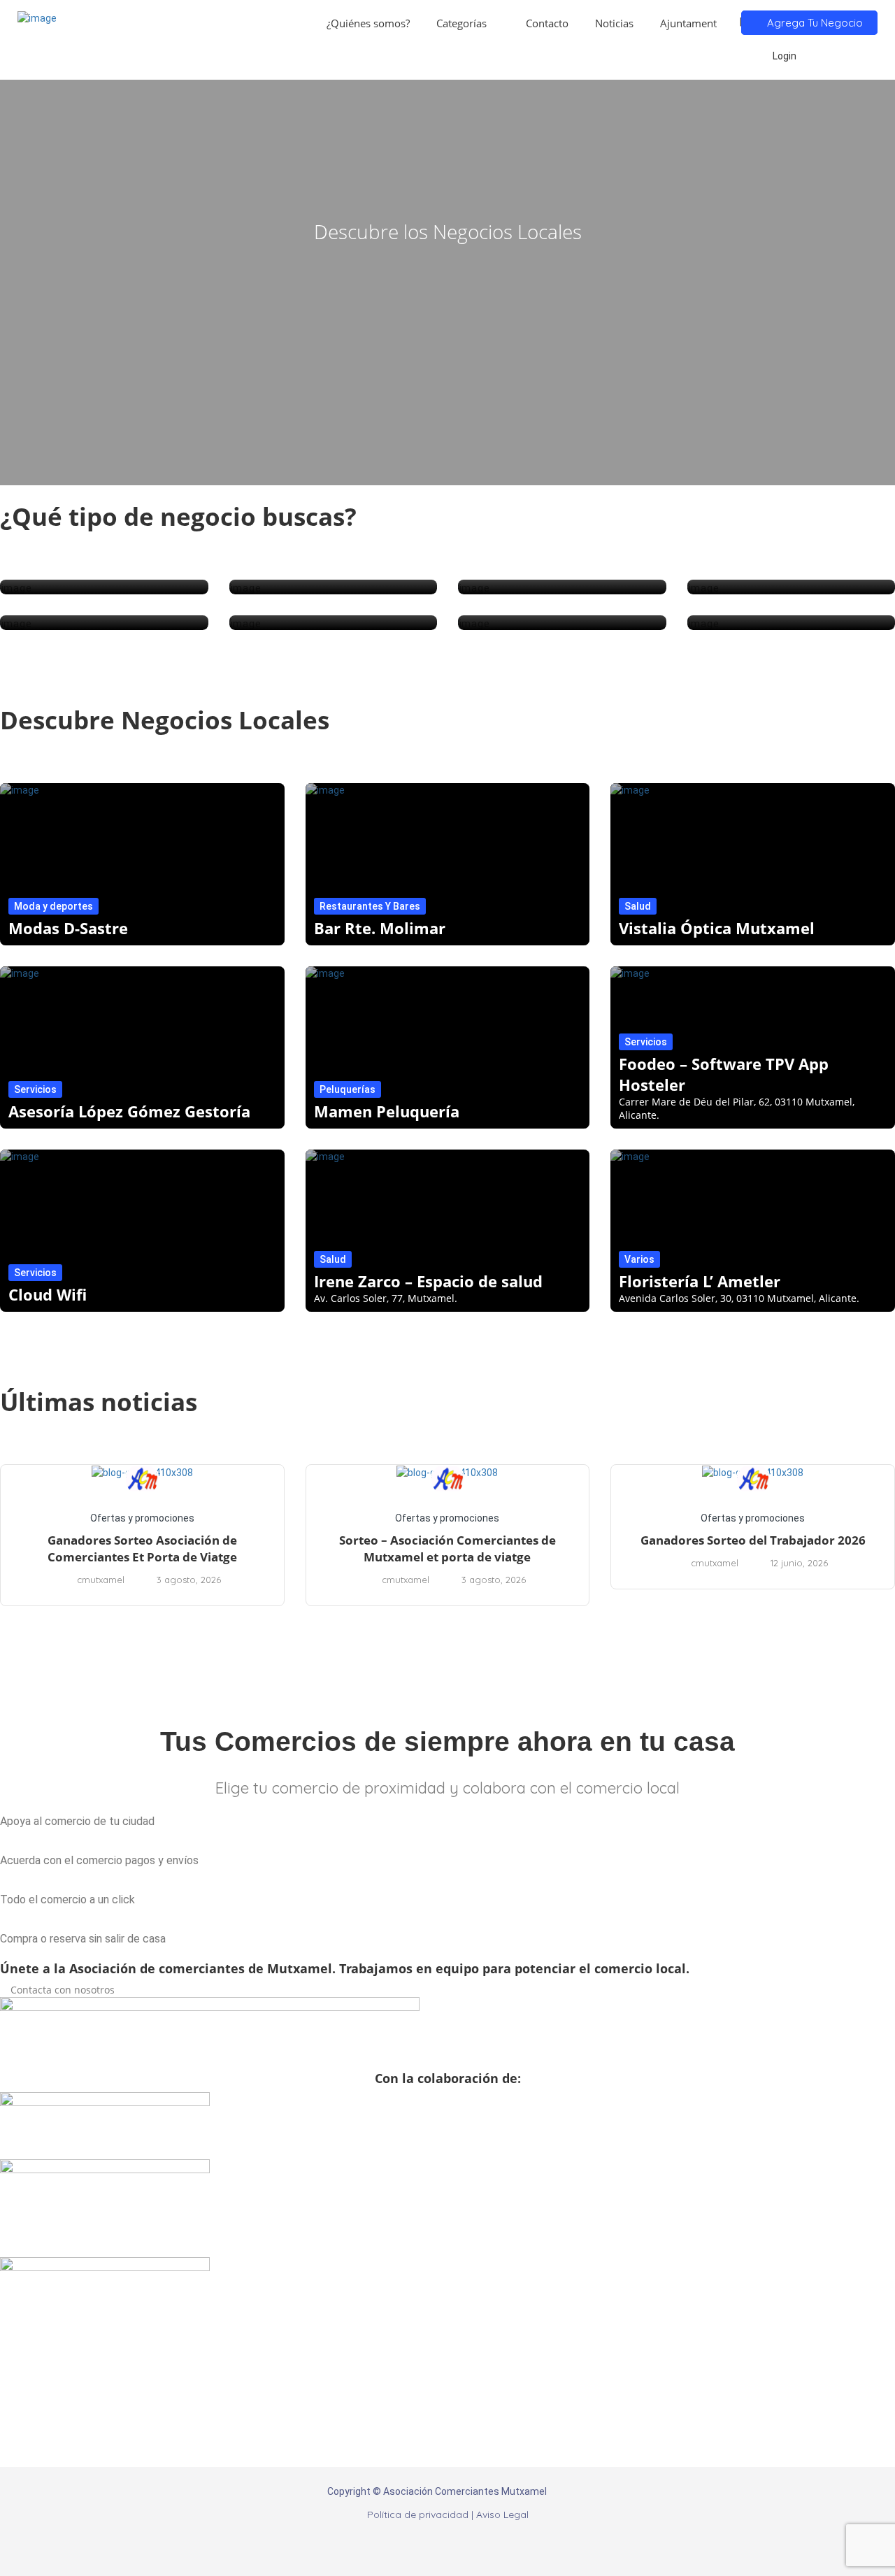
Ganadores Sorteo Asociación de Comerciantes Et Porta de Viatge (142, 1548)
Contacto (547, 23)
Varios (639, 1259)
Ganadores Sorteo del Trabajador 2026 (753, 1540)
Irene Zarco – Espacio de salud (428, 1281)
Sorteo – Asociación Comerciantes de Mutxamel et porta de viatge (447, 1548)
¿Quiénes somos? (368, 23)
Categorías (461, 23)
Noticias (614, 23)
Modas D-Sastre (68, 928)
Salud (638, 906)
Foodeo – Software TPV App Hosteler (724, 1074)
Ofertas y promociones (142, 1518)
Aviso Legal (502, 2514)
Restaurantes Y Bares (370, 906)
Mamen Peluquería (387, 1111)
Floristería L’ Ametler (700, 1281)
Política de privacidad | (422, 2514)
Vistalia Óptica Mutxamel (717, 928)
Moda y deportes (53, 906)
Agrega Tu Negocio (814, 23)
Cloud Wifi (48, 1294)
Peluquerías (348, 1089)
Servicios (35, 1089)
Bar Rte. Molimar (380, 928)
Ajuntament (688, 23)
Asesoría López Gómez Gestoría (129, 1111)
